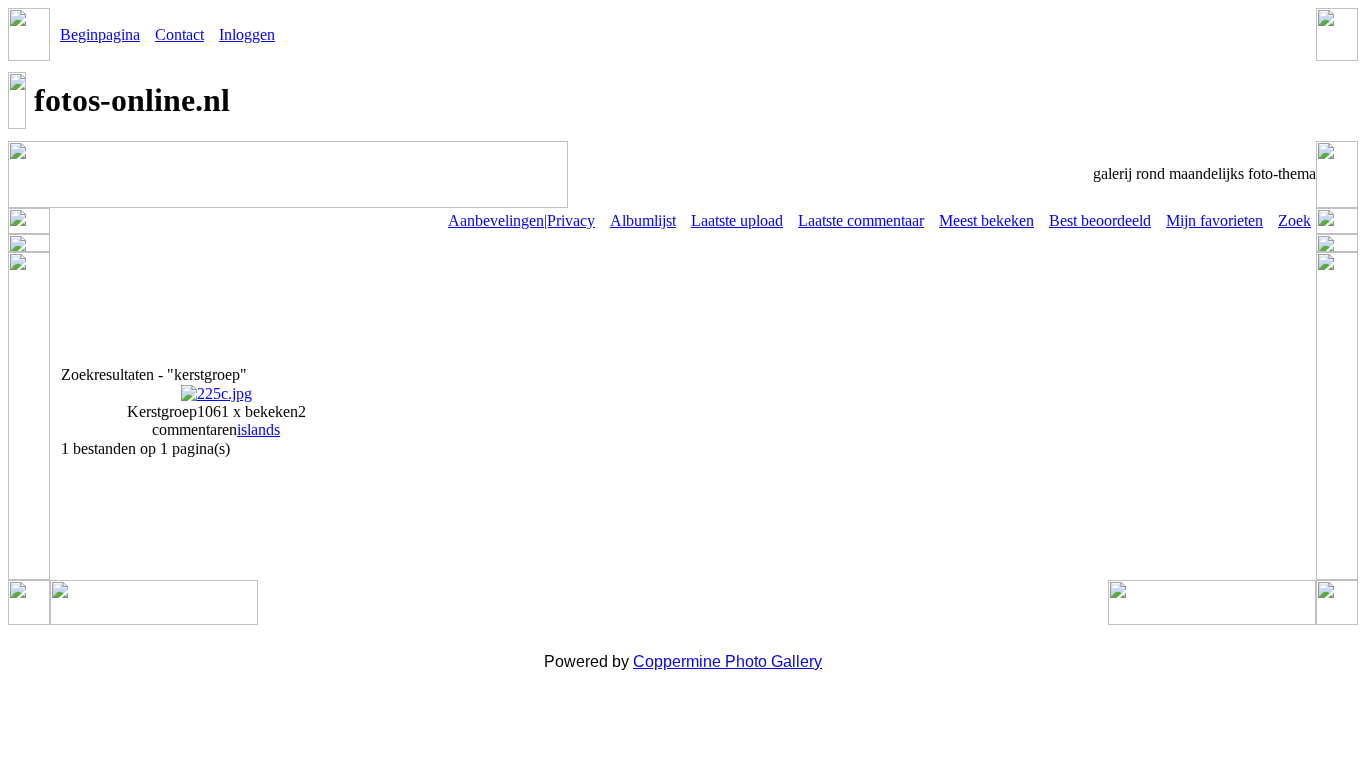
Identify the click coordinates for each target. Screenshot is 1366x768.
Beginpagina (100, 34)
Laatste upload (737, 220)
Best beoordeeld (1100, 220)
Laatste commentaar (861, 220)
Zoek (1294, 220)
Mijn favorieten (1214, 220)
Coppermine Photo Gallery (727, 661)
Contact (179, 34)
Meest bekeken (986, 220)
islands (258, 429)
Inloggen (247, 34)
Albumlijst (643, 220)
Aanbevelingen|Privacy (521, 220)
